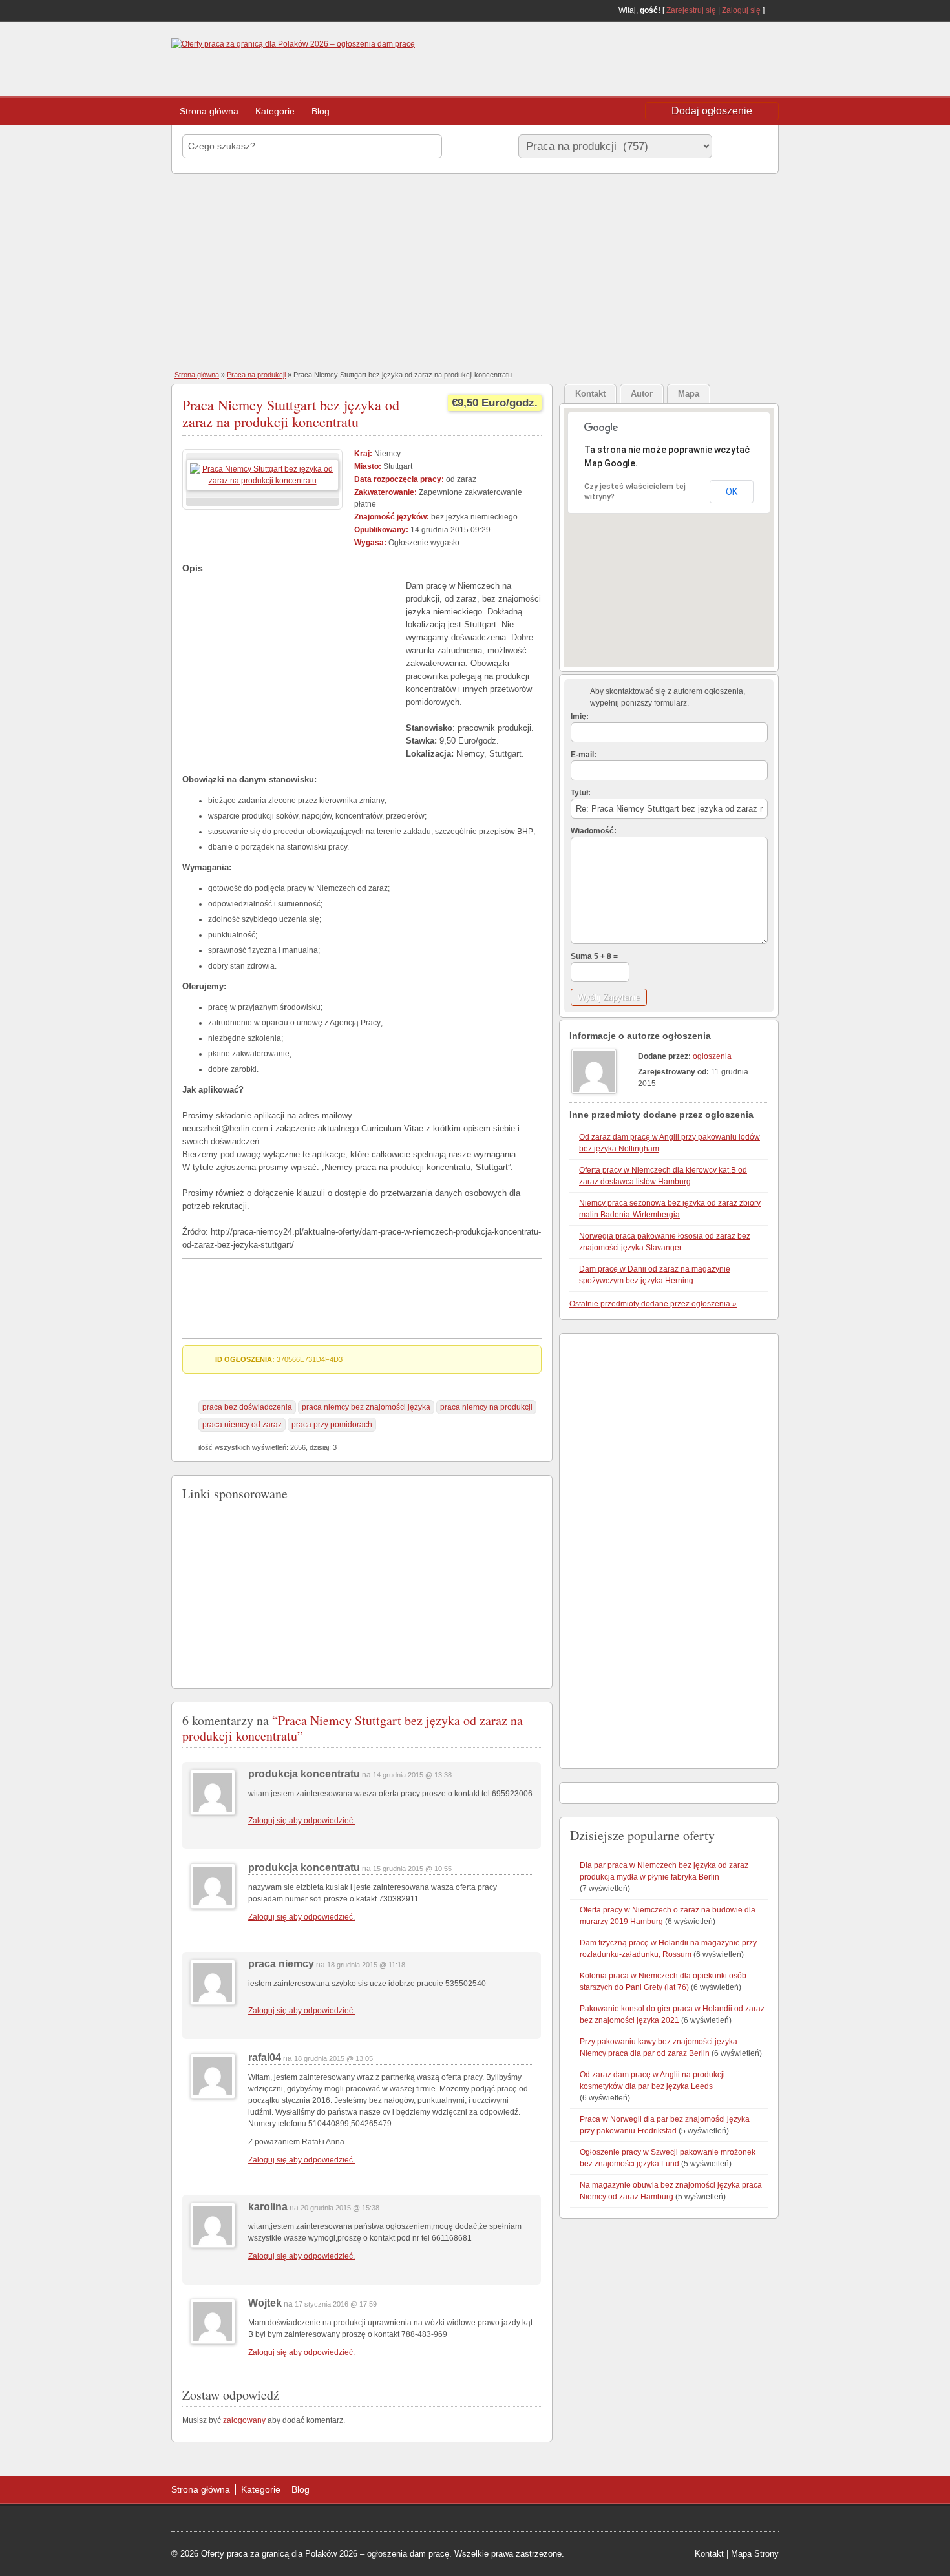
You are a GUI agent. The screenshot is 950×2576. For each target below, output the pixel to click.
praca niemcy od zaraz (242, 1425)
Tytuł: (581, 793)
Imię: (580, 717)
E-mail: (584, 755)
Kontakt (709, 2554)
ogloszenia (712, 1056)
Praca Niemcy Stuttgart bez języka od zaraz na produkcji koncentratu (291, 413)
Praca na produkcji (256, 375)
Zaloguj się (741, 10)
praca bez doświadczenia (247, 1407)
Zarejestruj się (691, 10)
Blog (321, 111)
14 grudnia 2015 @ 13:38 (412, 1775)
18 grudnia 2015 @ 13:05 (333, 2058)
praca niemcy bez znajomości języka (366, 1407)
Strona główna (209, 111)
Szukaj (743, 146)
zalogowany (244, 2420)
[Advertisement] (675, 61)
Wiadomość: (594, 831)
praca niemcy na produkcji (486, 1407)
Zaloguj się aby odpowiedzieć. (301, 1821)
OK (732, 492)
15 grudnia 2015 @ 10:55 (412, 1869)
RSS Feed (774, 10)
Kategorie (275, 111)
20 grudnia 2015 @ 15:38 (340, 2208)
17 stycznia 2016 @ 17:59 (336, 2304)
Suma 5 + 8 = (594, 956)
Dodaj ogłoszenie (712, 111)
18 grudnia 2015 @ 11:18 (366, 1965)
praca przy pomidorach (332, 1425)
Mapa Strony (755, 2554)
